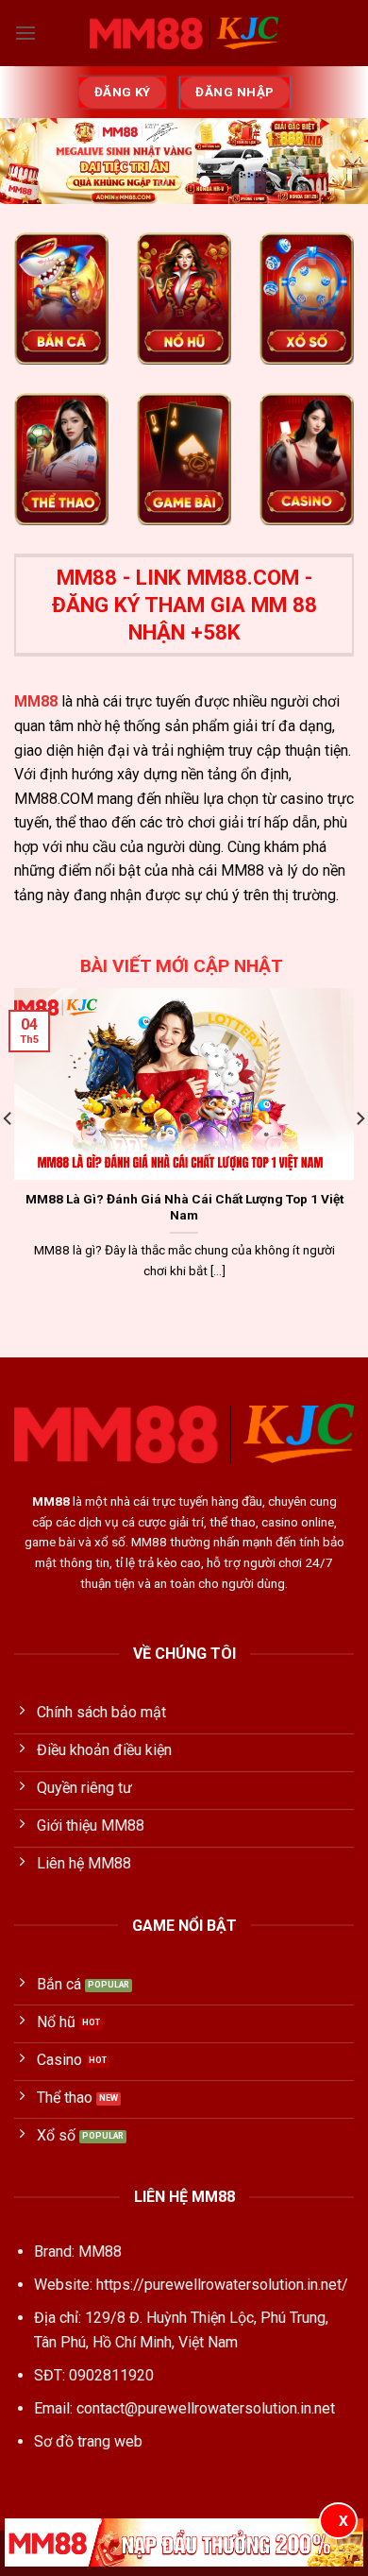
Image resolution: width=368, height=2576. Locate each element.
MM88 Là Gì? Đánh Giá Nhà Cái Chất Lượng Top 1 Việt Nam (184, 1207)
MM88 (36, 701)
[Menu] (25, 33)
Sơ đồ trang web (88, 2441)
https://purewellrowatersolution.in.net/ (222, 2285)
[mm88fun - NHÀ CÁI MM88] (184, 33)
